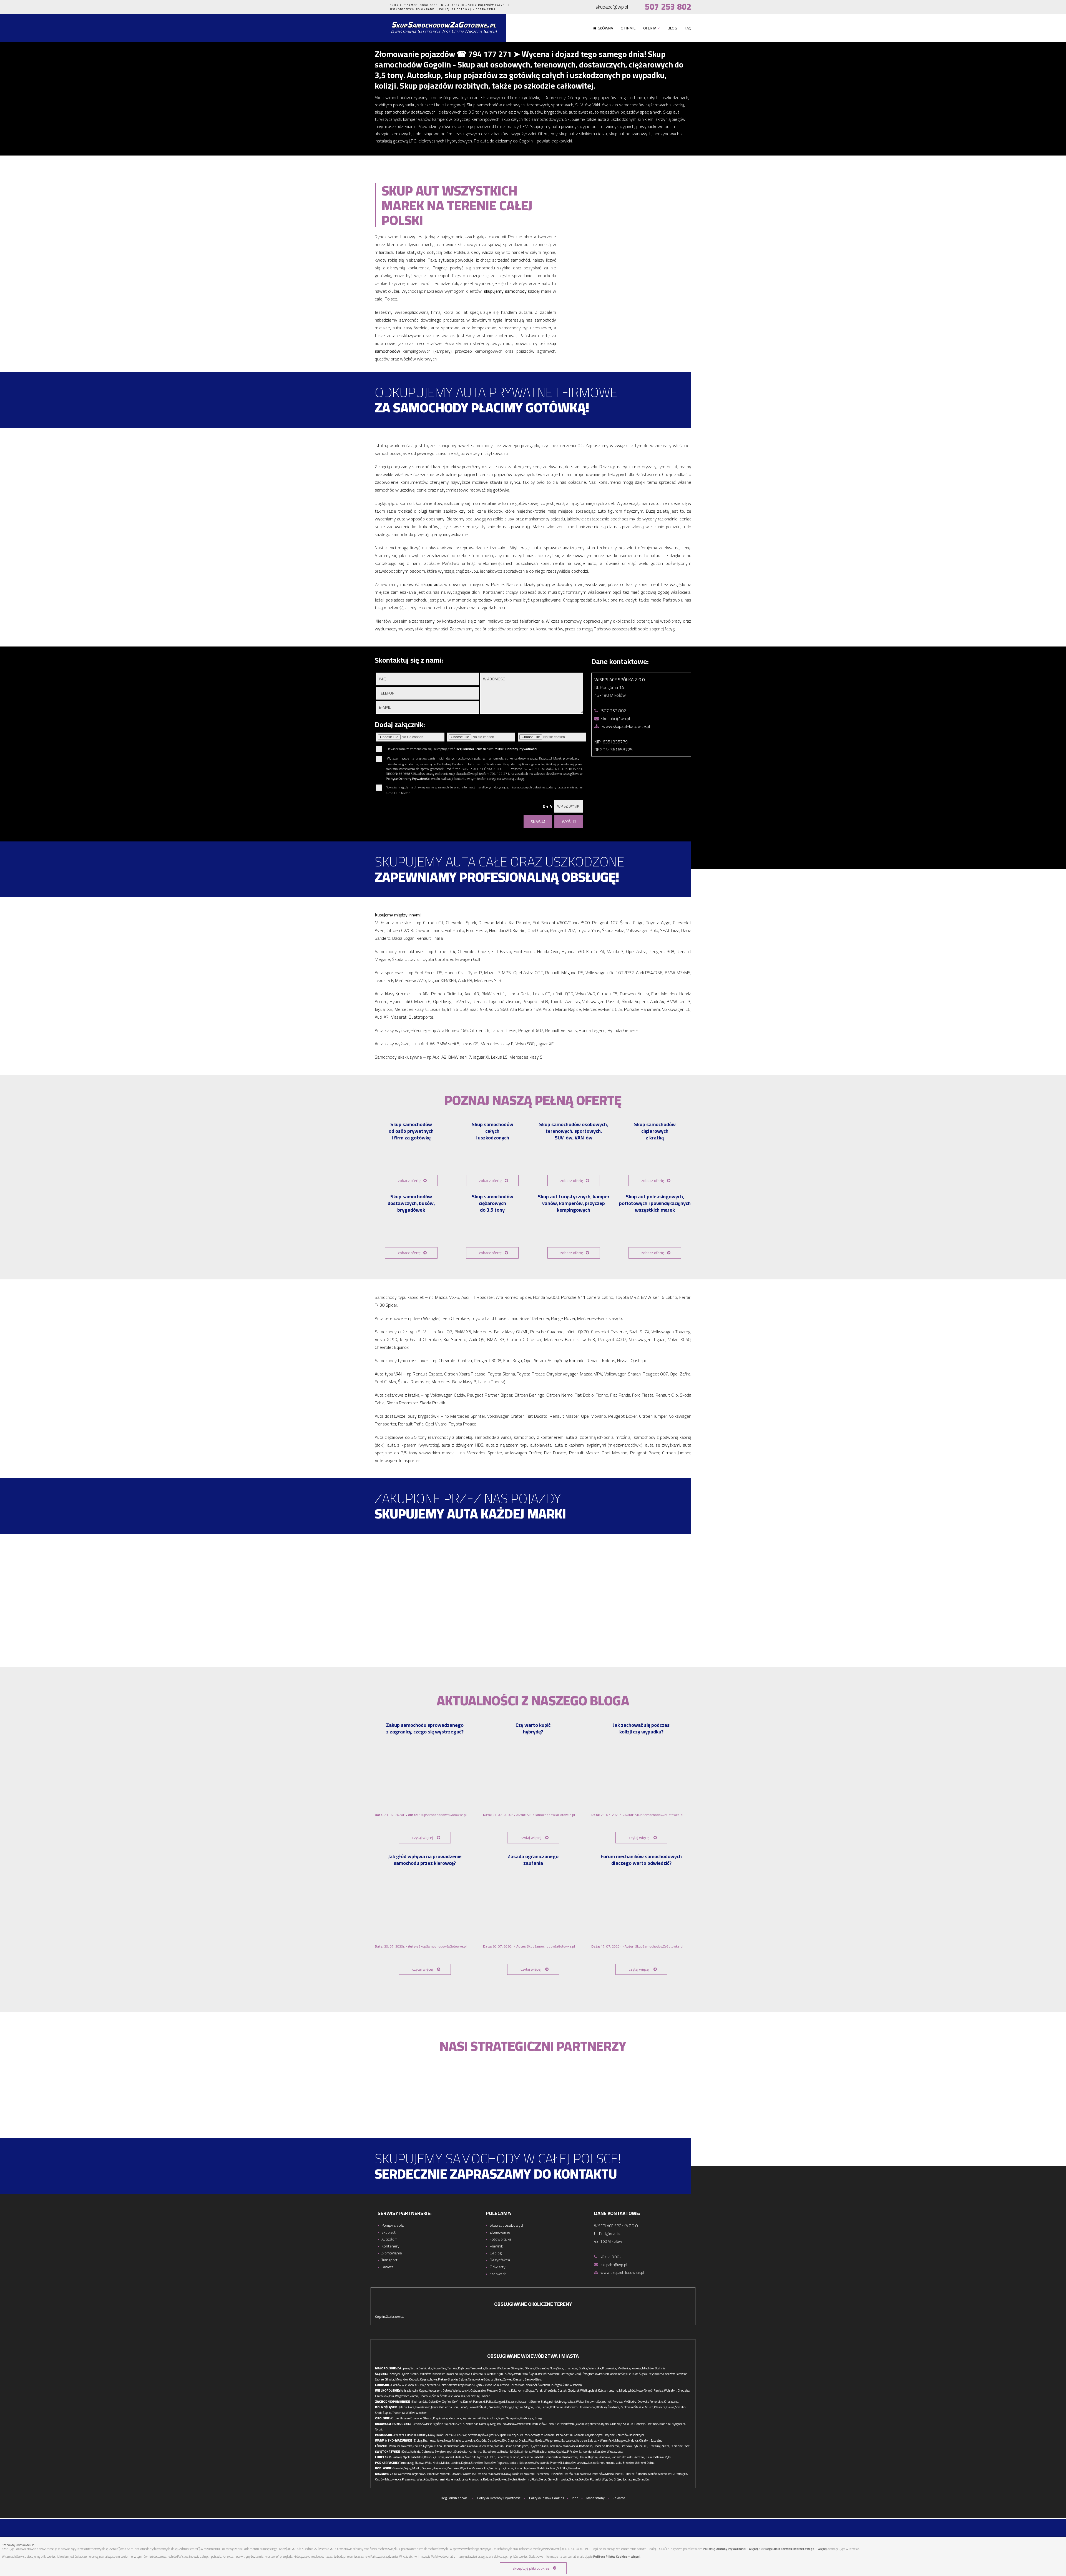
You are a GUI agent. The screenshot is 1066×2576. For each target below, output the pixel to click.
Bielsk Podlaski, (547, 2468)
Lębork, (492, 2435)
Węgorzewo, (553, 2440)
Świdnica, (614, 2407)
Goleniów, (435, 2402)
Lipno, (550, 2424)
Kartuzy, (422, 2435)
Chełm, (583, 2457)
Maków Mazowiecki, (661, 2474)
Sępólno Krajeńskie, (445, 2424)
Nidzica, (633, 2440)
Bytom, (463, 2379)
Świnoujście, (420, 2402)
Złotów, (414, 2396)
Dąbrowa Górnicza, (471, 2374)
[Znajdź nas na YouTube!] (384, 7)
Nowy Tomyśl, (645, 2390)
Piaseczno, (542, 2474)
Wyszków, (423, 2479)
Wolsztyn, (671, 2390)
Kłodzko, (602, 2407)
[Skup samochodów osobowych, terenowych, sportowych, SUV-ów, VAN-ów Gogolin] (574, 1158)
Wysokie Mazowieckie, (474, 2468)
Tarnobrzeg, (407, 2463)
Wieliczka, (595, 2368)
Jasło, (619, 2463)
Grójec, (618, 2479)
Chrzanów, (542, 2368)
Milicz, (649, 2407)
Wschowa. (576, 2385)
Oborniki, (426, 2396)
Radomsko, (586, 2446)
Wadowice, (504, 2368)
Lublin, (492, 2457)
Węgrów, (607, 2479)
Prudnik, (492, 2418)
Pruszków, (556, 2474)
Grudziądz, (617, 2424)
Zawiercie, (490, 2374)
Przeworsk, (542, 2463)
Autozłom (389, 2239)
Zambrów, (453, 2468)
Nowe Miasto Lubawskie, (460, 2440)
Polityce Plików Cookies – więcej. (617, 2557)
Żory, (511, 2374)
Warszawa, (404, 2474)
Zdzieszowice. (395, 2317)
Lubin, (546, 2407)
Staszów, (601, 2452)
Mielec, (446, 2463)
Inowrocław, (509, 2424)
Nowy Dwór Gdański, (441, 2435)
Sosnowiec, (438, 2374)
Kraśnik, (429, 2457)
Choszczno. (672, 2402)
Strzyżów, (477, 2463)
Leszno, (614, 2390)
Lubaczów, (570, 2463)
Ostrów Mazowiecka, (388, 2479)
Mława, (610, 2474)
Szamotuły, (473, 2396)
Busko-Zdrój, (508, 2452)
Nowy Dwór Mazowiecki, (520, 2474)
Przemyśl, (556, 2463)
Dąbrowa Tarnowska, (471, 2368)
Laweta (387, 2267)
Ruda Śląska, (640, 2374)
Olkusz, (530, 2368)
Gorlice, (583, 2368)
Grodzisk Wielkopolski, (583, 2390)
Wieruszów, (486, 2446)
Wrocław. (421, 2413)
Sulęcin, (477, 2385)
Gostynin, (524, 2479)
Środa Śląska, (384, 2413)
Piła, (392, 2396)
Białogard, (547, 2402)
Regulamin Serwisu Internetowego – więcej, (796, 2549)
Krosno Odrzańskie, (512, 2385)
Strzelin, (681, 2407)
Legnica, (518, 2407)
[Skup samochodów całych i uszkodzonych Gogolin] (493, 1158)
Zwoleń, (513, 2479)
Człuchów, (622, 2435)
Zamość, (515, 2457)
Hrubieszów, (570, 2457)
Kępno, (423, 2390)
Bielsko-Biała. (533, 2379)
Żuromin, (642, 2474)
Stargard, (500, 2402)
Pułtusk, (630, 2474)
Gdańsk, (579, 2435)
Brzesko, (491, 2368)
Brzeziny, (655, 2446)
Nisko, (437, 2463)
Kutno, (438, 2446)
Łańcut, (514, 2463)
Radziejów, (539, 2424)
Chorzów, (669, 2374)
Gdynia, (590, 2435)
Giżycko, (513, 2440)
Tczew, (560, 2435)
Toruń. (379, 2429)
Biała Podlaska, (655, 2457)
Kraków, (637, 2368)
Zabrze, (380, 2379)
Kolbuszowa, (527, 2463)
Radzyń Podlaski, (622, 2457)
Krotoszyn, (435, 2390)
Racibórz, (544, 2374)
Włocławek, (524, 2424)
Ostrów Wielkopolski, (456, 2390)
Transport (389, 2260)
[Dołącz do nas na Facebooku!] (375, 7)
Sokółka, (563, 2468)
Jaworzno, (452, 2374)
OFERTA (650, 28)
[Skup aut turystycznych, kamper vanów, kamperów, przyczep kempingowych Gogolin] (574, 1230)
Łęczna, (482, 2457)
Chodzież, (684, 2390)
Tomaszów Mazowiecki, (564, 2446)
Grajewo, (427, 2468)
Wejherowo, (470, 2435)
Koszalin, (524, 2402)
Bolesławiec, (423, 2407)
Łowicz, (418, 2446)
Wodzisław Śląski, (526, 2374)
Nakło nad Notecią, (477, 2424)
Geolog (496, 2253)
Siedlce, (574, 2479)
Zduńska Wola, (469, 2446)
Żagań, (558, 2385)
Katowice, (682, 2374)
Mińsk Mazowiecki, (439, 2474)
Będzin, (502, 2374)
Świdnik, (471, 2457)
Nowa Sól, (531, 2385)
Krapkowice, (441, 2418)
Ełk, (505, 2440)
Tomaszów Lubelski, (533, 2457)
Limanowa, (571, 2368)
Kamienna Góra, (449, 2407)
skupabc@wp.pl (612, 7)
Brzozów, (628, 2463)
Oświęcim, (517, 2368)
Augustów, (440, 2468)
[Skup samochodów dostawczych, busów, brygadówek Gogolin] (411, 1230)
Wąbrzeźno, (593, 2424)
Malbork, (525, 2435)
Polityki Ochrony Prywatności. (516, 749)
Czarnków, (382, 2396)
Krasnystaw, (554, 2457)
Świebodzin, (546, 2385)
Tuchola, (417, 2424)
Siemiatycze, (497, 2468)
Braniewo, (429, 2440)
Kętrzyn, (582, 2440)
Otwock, (457, 2474)
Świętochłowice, (593, 2374)
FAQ (688, 28)
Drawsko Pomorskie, (651, 2402)
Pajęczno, (535, 2446)
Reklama (619, 2498)
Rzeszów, (490, 2463)
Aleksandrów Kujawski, (570, 2424)
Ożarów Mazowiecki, (577, 2474)
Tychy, (405, 2374)
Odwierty (498, 2267)
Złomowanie (392, 2253)
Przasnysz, (409, 2479)
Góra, (538, 2407)
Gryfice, (447, 2402)
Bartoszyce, (569, 2440)
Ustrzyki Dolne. (645, 2463)
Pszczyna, (395, 2374)
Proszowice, (609, 2368)
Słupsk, (502, 2435)
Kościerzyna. (637, 2435)
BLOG (672, 28)
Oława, (671, 2407)
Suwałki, (398, 2468)
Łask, (545, 2446)
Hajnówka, (530, 2468)
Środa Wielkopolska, (453, 2396)
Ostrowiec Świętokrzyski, (438, 2452)
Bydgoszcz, (679, 2424)
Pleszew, (492, 2390)
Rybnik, (555, 2374)
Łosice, (565, 2479)
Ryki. (668, 2457)
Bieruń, (414, 2374)
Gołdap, (540, 2440)
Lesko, (592, 2463)
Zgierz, (666, 2446)
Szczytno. (657, 2440)
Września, (550, 2390)
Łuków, (440, 2457)
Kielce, (406, 2452)
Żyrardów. (644, 2479)
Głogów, (529, 2407)
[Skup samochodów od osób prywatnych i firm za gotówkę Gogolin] (411, 1158)
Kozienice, (452, 2479)
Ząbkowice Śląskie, (632, 2407)
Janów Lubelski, (455, 2457)
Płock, (535, 2479)
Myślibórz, (630, 2402)
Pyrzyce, (618, 2402)
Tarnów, (452, 2368)
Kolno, (518, 2468)
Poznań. (486, 2396)
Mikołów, (425, 2374)
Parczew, (639, 2457)
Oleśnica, (660, 2407)
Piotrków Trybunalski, (634, 2446)
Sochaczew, (630, 2479)
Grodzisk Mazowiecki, (489, 2474)
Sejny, (408, 2468)
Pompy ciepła (393, 2225)
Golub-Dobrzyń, (636, 2424)
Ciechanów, (597, 2474)
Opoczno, (599, 2446)
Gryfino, (457, 2402)
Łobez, (571, 2402)
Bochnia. (661, 2368)
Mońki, (417, 2468)
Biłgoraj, (593, 2457)
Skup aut (389, 2232)
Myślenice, (624, 2368)
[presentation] (680, 1600)
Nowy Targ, (440, 2368)
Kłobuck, (414, 2379)
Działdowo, (495, 2440)
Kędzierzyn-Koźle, (474, 2418)
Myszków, (402, 2379)
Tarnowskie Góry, (479, 2379)
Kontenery (390, 2246)
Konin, (522, 2390)
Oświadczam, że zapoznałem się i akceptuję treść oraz (462, 749)
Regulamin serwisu (455, 2498)
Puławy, (397, 2457)
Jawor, (435, 2407)
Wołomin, (469, 2474)
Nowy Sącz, (557, 2368)
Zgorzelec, (495, 2407)
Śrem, (436, 2396)
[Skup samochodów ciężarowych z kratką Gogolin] (655, 1158)
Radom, (488, 2479)
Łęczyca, (428, 2446)
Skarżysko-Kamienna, (468, 2452)
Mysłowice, (656, 2374)
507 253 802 (668, 7)
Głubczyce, (527, 2418)
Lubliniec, (497, 2379)
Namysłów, (513, 2418)
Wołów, (410, 2413)
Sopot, (599, 2435)
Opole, (395, 2418)
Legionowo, (419, 2474)
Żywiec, (508, 2379)
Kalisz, (404, 2390)
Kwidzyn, (513, 2435)
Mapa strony (595, 2498)
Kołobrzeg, (560, 2402)
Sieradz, (510, 2446)
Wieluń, (499, 2446)
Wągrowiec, (402, 2396)
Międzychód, (627, 2390)
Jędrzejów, (549, 2452)
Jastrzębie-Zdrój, (571, 2374)
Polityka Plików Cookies (547, 2498)
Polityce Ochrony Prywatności (408, 779)
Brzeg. (539, 2418)
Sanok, (601, 2463)
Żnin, (462, 2424)
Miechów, (648, 2368)
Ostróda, (482, 2440)
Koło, (514, 2390)
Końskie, (416, 2452)
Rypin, (605, 2424)
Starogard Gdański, (543, 2435)
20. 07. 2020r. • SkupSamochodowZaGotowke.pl (421, 1946)
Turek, (539, 2390)
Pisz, (531, 2440)
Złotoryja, (507, 2407)
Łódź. (687, 2446)
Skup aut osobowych (507, 2225)
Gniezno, (505, 2390)
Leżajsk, (456, 2463)
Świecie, (427, 2424)
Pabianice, (677, 2446)
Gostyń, (562, 2390)
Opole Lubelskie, (413, 2457)
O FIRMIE (628, 28)
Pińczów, (573, 2452)
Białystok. (575, 2468)
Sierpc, (543, 2479)
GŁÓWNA (605, 28)
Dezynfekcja (500, 2260)
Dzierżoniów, (587, 2407)
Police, (490, 2402)
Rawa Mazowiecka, (401, 2446)
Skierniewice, (451, 2446)
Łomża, (510, 2468)
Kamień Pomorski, (474, 2402)
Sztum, (569, 2435)
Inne (575, 2498)
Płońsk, (619, 2474)
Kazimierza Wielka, (529, 2452)
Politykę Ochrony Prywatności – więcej (730, 2549)
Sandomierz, (587, 2452)
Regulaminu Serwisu (471, 749)
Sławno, (535, 2402)
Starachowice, (491, 2452)
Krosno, (610, 2463)
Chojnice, (609, 2435)
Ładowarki (498, 2274)
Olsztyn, (645, 2440)
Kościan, (603, 2390)
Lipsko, (464, 2479)
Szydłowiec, (500, 2479)
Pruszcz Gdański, (405, 2435)
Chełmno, (653, 2424)
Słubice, (442, 2385)
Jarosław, (582, 2463)
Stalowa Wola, (423, 2463)
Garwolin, (554, 2479)
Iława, (440, 2440)
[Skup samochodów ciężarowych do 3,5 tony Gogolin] (493, 1230)
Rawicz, (659, 2390)
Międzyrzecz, (428, 2385)
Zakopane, (404, 2368)
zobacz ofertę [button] (409, 1181)
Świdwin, (591, 2402)
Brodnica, (665, 2424)
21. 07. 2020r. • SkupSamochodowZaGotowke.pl (421, 1815)
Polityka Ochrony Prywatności (499, 2498)
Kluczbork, (455, 2418)
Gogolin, (380, 2317)
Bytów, (482, 2435)
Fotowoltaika (500, 2239)
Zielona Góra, (491, 2385)
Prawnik (496, 2246)
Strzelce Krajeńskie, (460, 2385)
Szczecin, (512, 2402)
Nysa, (502, 2418)
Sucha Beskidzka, (422, 2368)
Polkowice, (557, 2407)
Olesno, (428, 2418)
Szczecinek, (605, 2402)
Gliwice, (390, 2379)
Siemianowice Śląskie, (617, 2374)
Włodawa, (605, 2457)
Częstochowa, (429, 2379)
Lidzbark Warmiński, (601, 2440)
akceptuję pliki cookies (531, 2568)
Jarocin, (414, 2390)
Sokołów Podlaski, (590, 2479)
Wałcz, (580, 2402)
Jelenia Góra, (407, 2407)
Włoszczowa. (615, 2452)
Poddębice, (522, 2446)
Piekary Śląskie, (448, 2379)
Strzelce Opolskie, (411, 2418)
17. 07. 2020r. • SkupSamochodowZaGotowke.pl (637, 1946)
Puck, (459, 2435)
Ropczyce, (503, 2463)
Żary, (566, 2385)
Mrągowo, (621, 2440)
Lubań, (464, 2407)
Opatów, (561, 2452)
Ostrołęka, (681, 2474)
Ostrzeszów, (478, 2390)
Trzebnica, (399, 2413)
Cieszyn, (518, 2379)
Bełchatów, (613, 2446)
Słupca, (531, 2390)
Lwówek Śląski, (478, 2407)
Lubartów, (503, 2457)
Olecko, (523, 2440)
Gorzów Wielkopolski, (405, 2385)
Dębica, (466, 2463)
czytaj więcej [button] (423, 1838)
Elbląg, (418, 2440)
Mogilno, (496, 2424)
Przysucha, (476, 2479)
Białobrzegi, (438, 2479)
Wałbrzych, (571, 2407)
